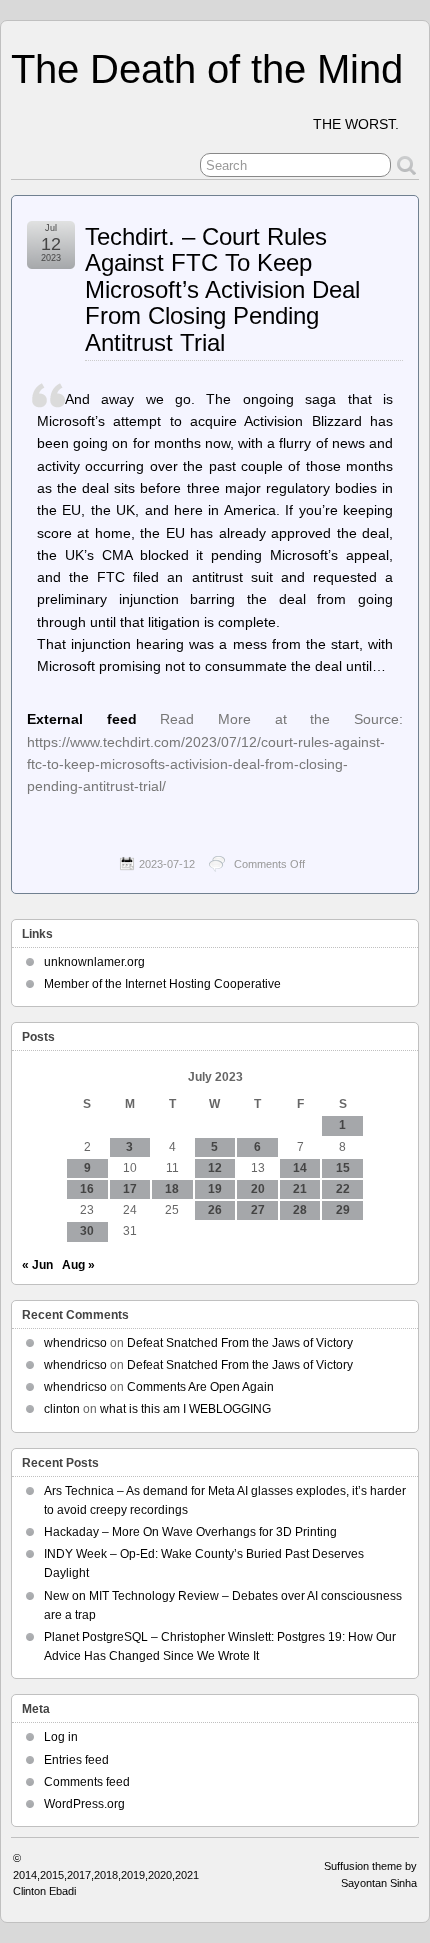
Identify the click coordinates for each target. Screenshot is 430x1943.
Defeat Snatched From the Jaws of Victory (240, 1343)
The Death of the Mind (207, 69)
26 (215, 1210)
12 (215, 1168)
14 (300, 1168)
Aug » (78, 1265)
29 (343, 1210)
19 (215, 1189)
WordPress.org (84, 1804)
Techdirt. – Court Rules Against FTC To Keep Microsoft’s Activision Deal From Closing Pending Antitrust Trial (222, 289)
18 (172, 1189)
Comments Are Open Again (200, 1387)
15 (343, 1168)
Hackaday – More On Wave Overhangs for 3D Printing (190, 1532)
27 (258, 1210)
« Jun (37, 1265)
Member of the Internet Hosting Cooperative (162, 984)
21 (300, 1189)
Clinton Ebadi (44, 1891)
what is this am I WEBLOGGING (185, 1409)
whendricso (75, 1343)
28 (300, 1210)
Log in (61, 1737)
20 (258, 1189)
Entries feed (76, 1760)
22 (343, 1189)
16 (87, 1189)
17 (130, 1189)
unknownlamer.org (94, 962)
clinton (62, 1409)
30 (87, 1231)
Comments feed (87, 1782)
